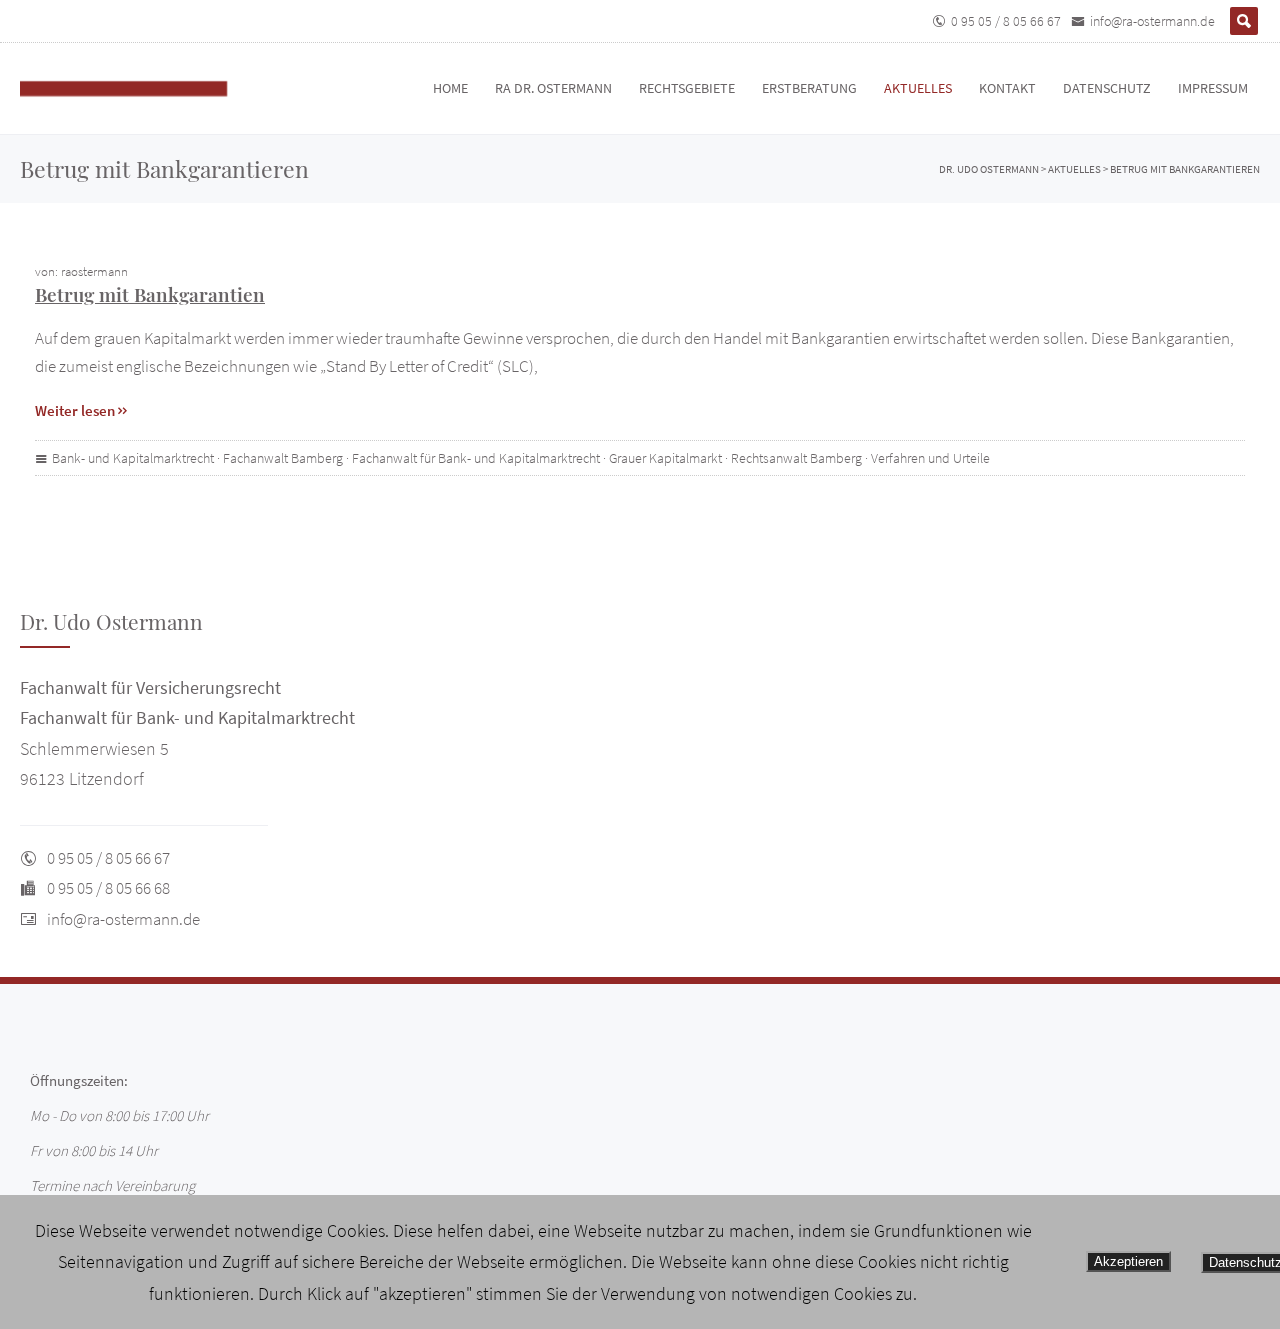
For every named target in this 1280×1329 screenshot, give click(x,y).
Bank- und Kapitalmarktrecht (133, 458)
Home (450, 88)
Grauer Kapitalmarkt (665, 458)
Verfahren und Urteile (930, 458)
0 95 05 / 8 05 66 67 (1006, 21)
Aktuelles (918, 88)
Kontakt (1007, 88)
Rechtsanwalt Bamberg (796, 458)
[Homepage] (145, 88)
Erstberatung (809, 88)
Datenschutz (1107, 88)
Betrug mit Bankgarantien (150, 294)
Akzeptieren (1128, 1261)
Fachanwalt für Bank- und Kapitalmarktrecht (476, 458)
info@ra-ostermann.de (1152, 21)
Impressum (1213, 88)
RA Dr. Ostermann (553, 88)
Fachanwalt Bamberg (283, 458)
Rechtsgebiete (687, 88)
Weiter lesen (75, 410)
